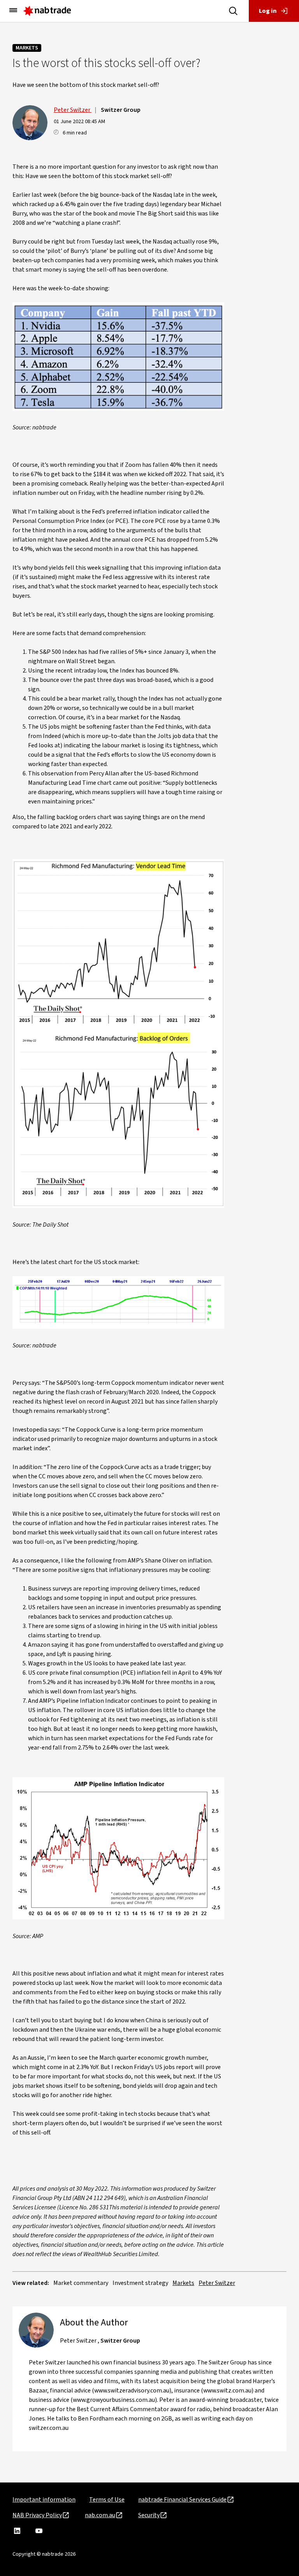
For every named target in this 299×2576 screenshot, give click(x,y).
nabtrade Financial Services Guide (182, 2500)
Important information (44, 2500)
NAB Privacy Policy (37, 2515)
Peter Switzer (73, 110)
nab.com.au (100, 2515)
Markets (27, 48)
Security (149, 2515)
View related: (31, 2283)
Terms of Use (107, 2500)
